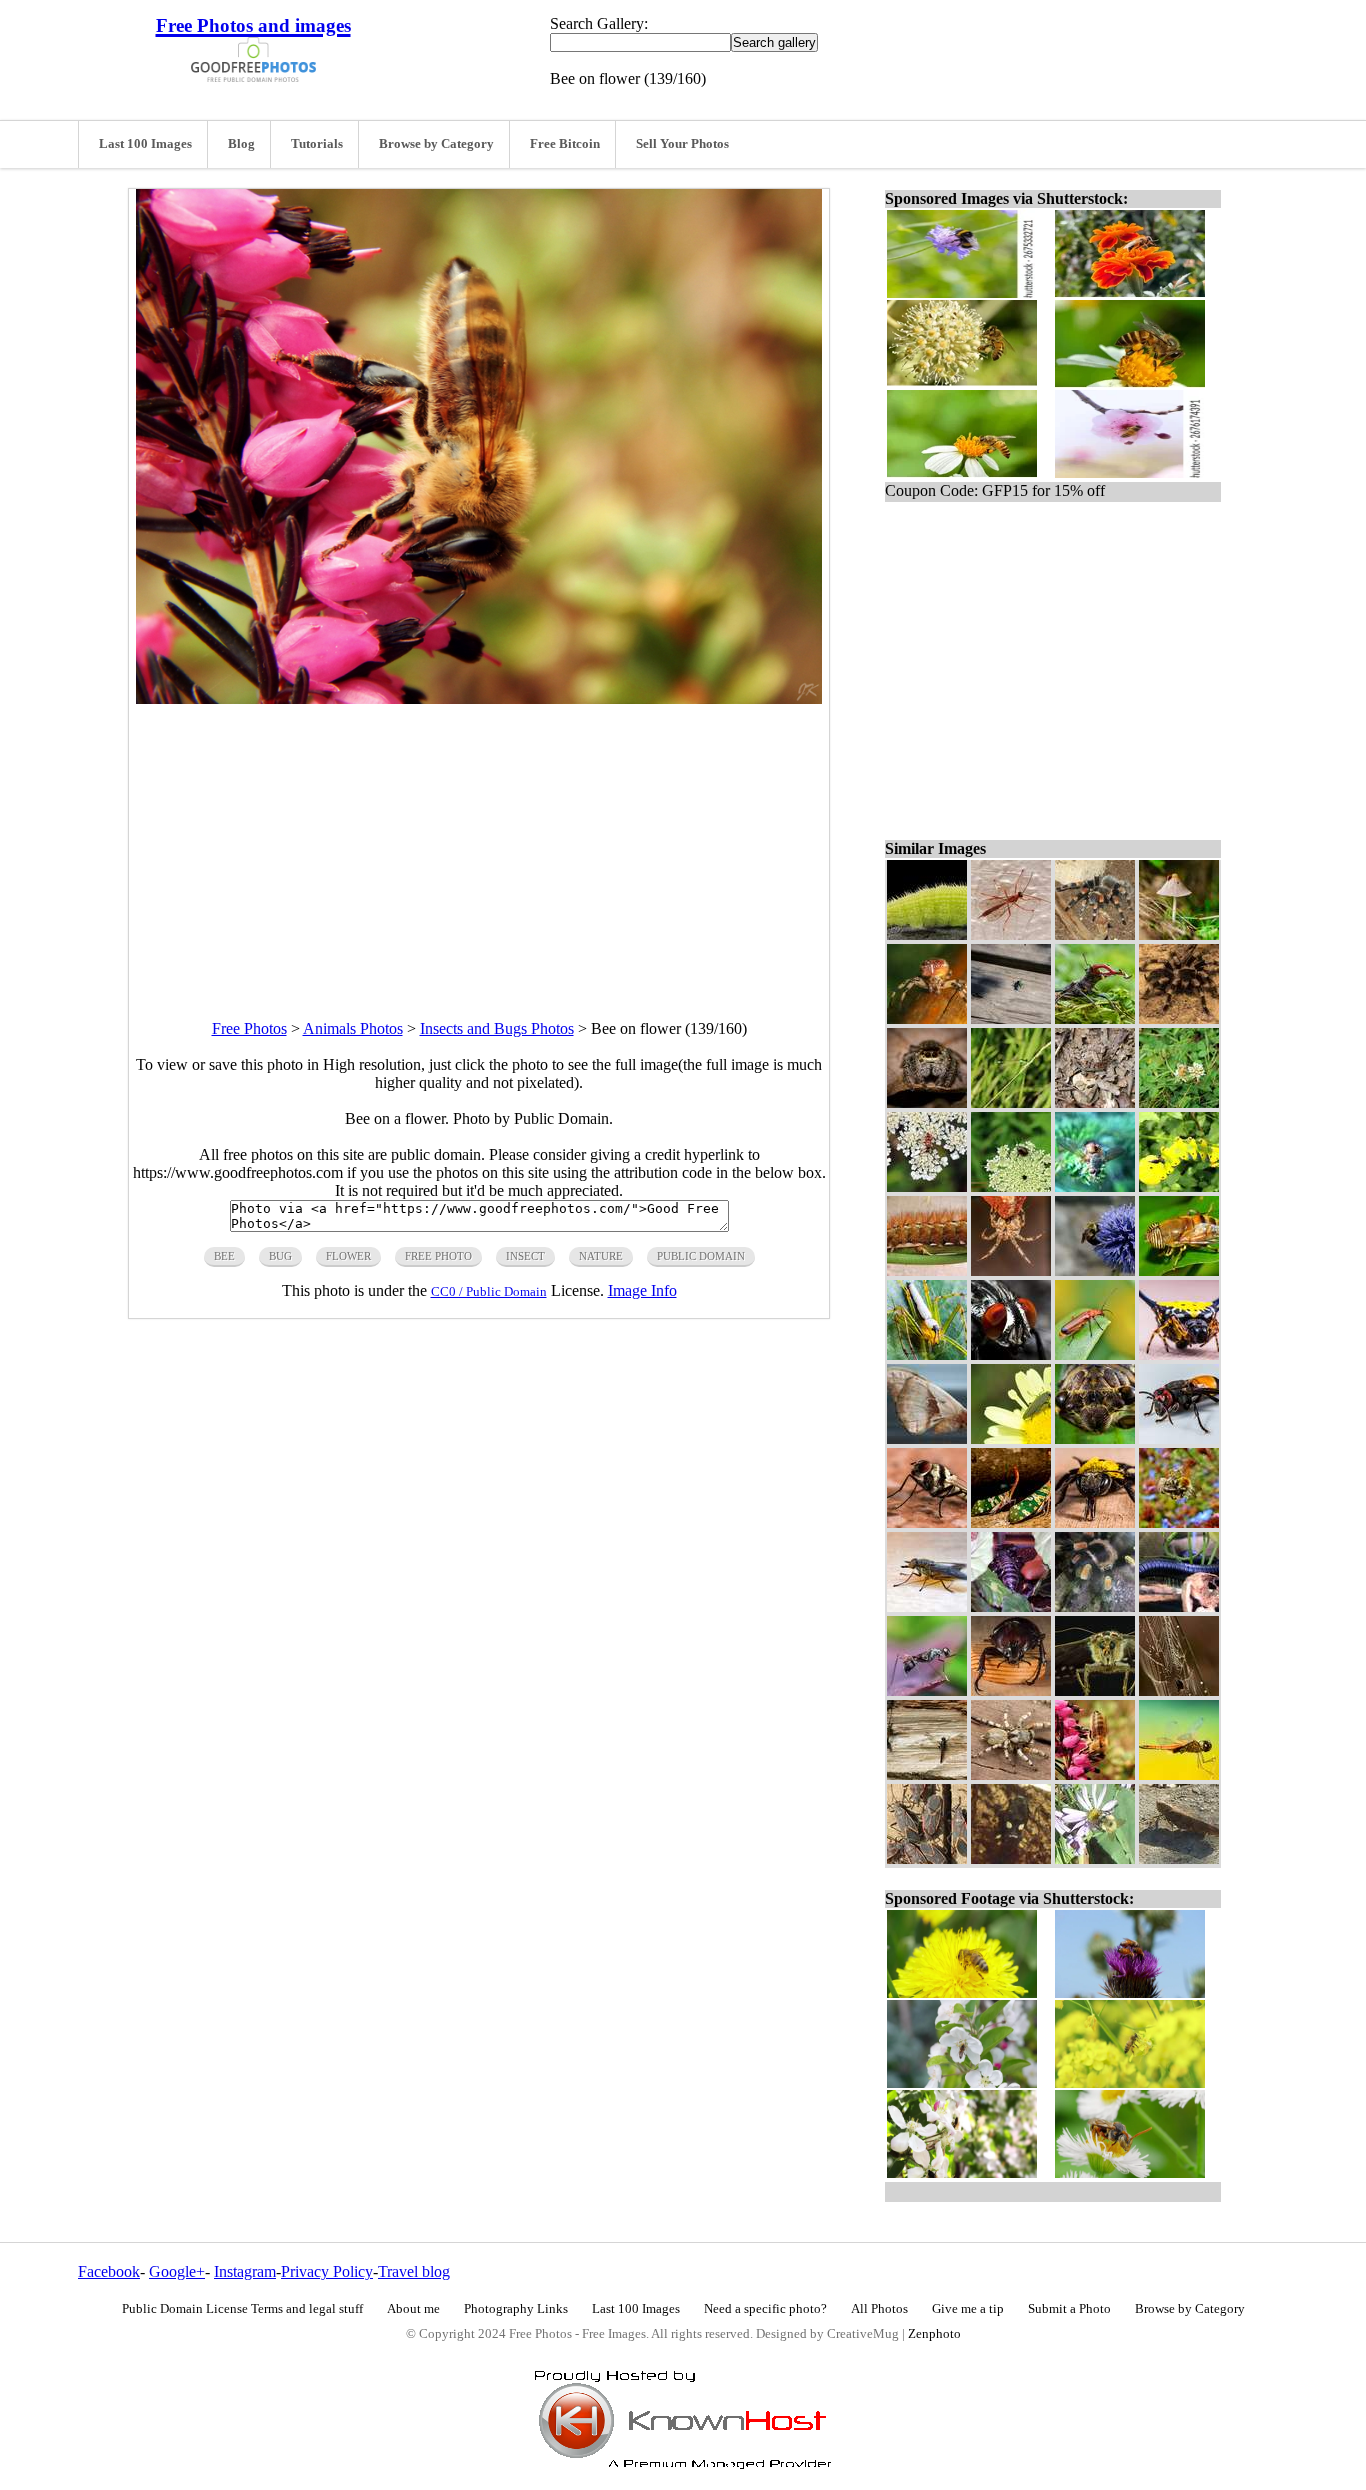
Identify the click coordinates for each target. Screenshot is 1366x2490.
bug (280, 1256)
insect (525, 1256)
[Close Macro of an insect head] (1095, 1438)
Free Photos (249, 1028)
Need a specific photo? (765, 2309)
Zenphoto (934, 2334)
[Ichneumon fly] (1011, 934)
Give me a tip (968, 2309)
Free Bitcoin (565, 144)
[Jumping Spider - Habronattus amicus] (1011, 1774)
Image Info (642, 1290)
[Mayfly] (1011, 1102)
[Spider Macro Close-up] (927, 1018)
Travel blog (414, 2271)
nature (601, 1256)
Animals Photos (353, 1028)
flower (348, 1256)
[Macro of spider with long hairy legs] (927, 1354)
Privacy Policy (327, 2271)
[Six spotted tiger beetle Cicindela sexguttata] (1011, 1018)
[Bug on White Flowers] (927, 1186)
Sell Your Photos (682, 144)
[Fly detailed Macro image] (927, 1522)
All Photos (879, 2309)
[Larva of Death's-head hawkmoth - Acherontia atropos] (1179, 1186)
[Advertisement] (479, 844)
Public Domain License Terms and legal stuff (242, 2309)
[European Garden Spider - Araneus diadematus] (1011, 1270)
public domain (701, 1256)
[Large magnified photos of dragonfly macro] (1179, 1774)
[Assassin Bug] (1011, 1858)
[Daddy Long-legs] (1095, 1102)
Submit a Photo (1069, 2309)
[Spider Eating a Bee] (1179, 1522)
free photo (438, 1256)
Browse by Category (436, 144)
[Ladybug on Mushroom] (1179, 934)
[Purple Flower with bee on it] (1095, 1270)
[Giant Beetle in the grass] (1095, 1018)
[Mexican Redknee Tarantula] (1095, 1606)
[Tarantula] (1179, 1018)
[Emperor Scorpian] (1011, 1606)
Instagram (245, 2271)
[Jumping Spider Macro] (927, 1102)
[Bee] (1095, 1858)
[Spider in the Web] (1179, 1690)
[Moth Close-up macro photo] (1095, 1690)
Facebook (109, 2271)
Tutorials (317, 144)
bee (224, 1256)
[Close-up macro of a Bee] (1095, 1522)
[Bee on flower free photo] (479, 698)
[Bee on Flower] (1179, 1102)
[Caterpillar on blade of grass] (927, 1270)
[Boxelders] (927, 1858)
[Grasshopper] (1179, 1858)
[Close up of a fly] (927, 1606)
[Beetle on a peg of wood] (1011, 1690)
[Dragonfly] (927, 1774)
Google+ (177, 2271)
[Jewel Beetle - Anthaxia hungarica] (1011, 1438)
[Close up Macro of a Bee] (1179, 1438)
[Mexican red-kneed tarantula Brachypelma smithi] (1095, 934)
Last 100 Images (145, 144)
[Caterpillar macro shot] (927, 934)
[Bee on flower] (1095, 1774)
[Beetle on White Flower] (1011, 1186)
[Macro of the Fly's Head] (1011, 1354)
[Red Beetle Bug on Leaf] (1095, 1354)
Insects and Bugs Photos (497, 1028)
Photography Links (516, 2309)
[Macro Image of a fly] (1095, 1186)
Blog (241, 144)
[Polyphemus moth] (927, 1438)
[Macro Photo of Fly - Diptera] (1179, 1270)
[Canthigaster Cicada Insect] (1011, 1522)
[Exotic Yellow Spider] (1179, 1354)
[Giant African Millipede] (1179, 1606)
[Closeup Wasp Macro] (927, 1690)
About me (413, 2309)
